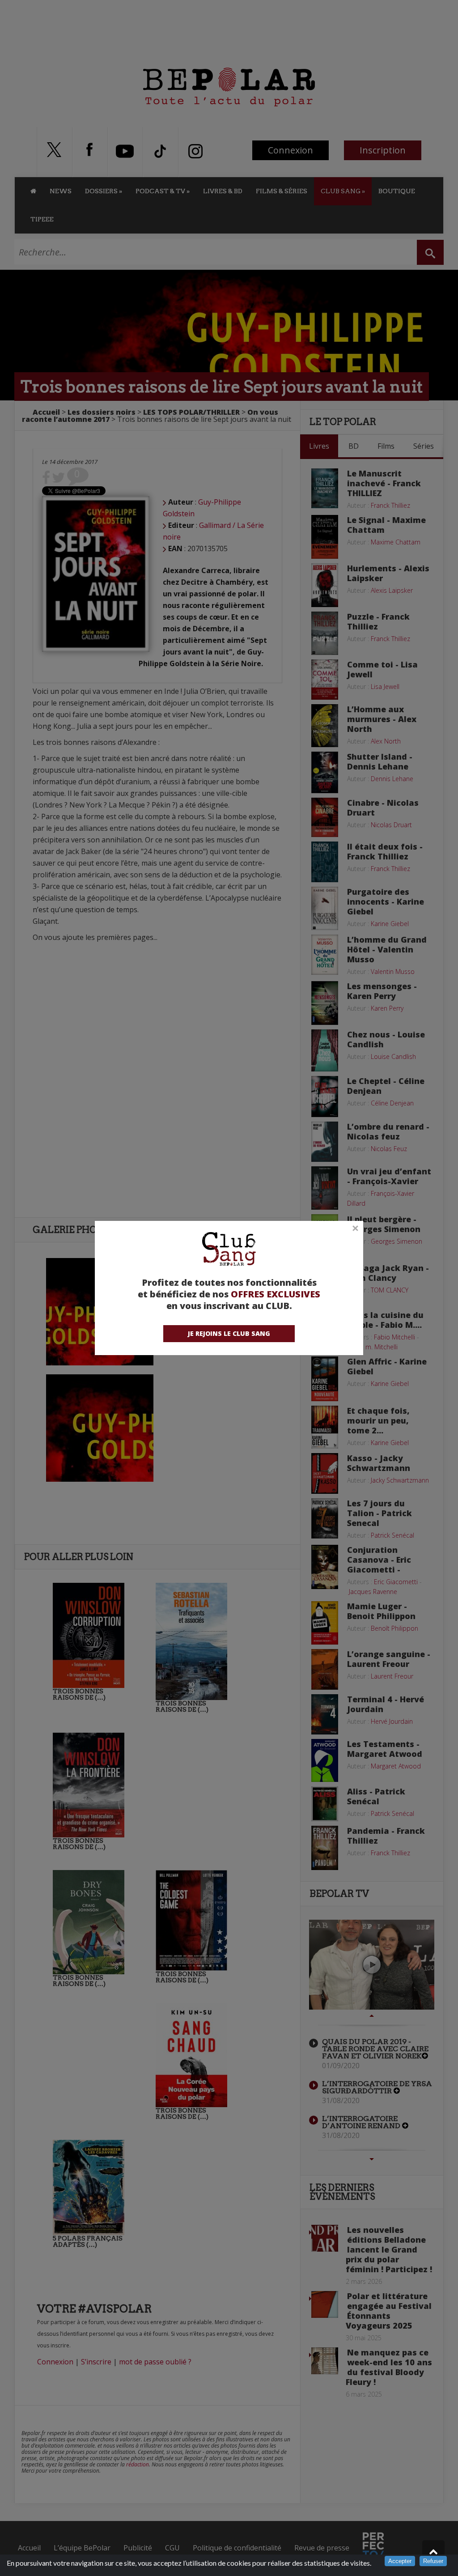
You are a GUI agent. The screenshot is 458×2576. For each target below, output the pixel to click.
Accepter (400, 2561)
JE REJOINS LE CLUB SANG (229, 1333)
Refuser (433, 2561)
